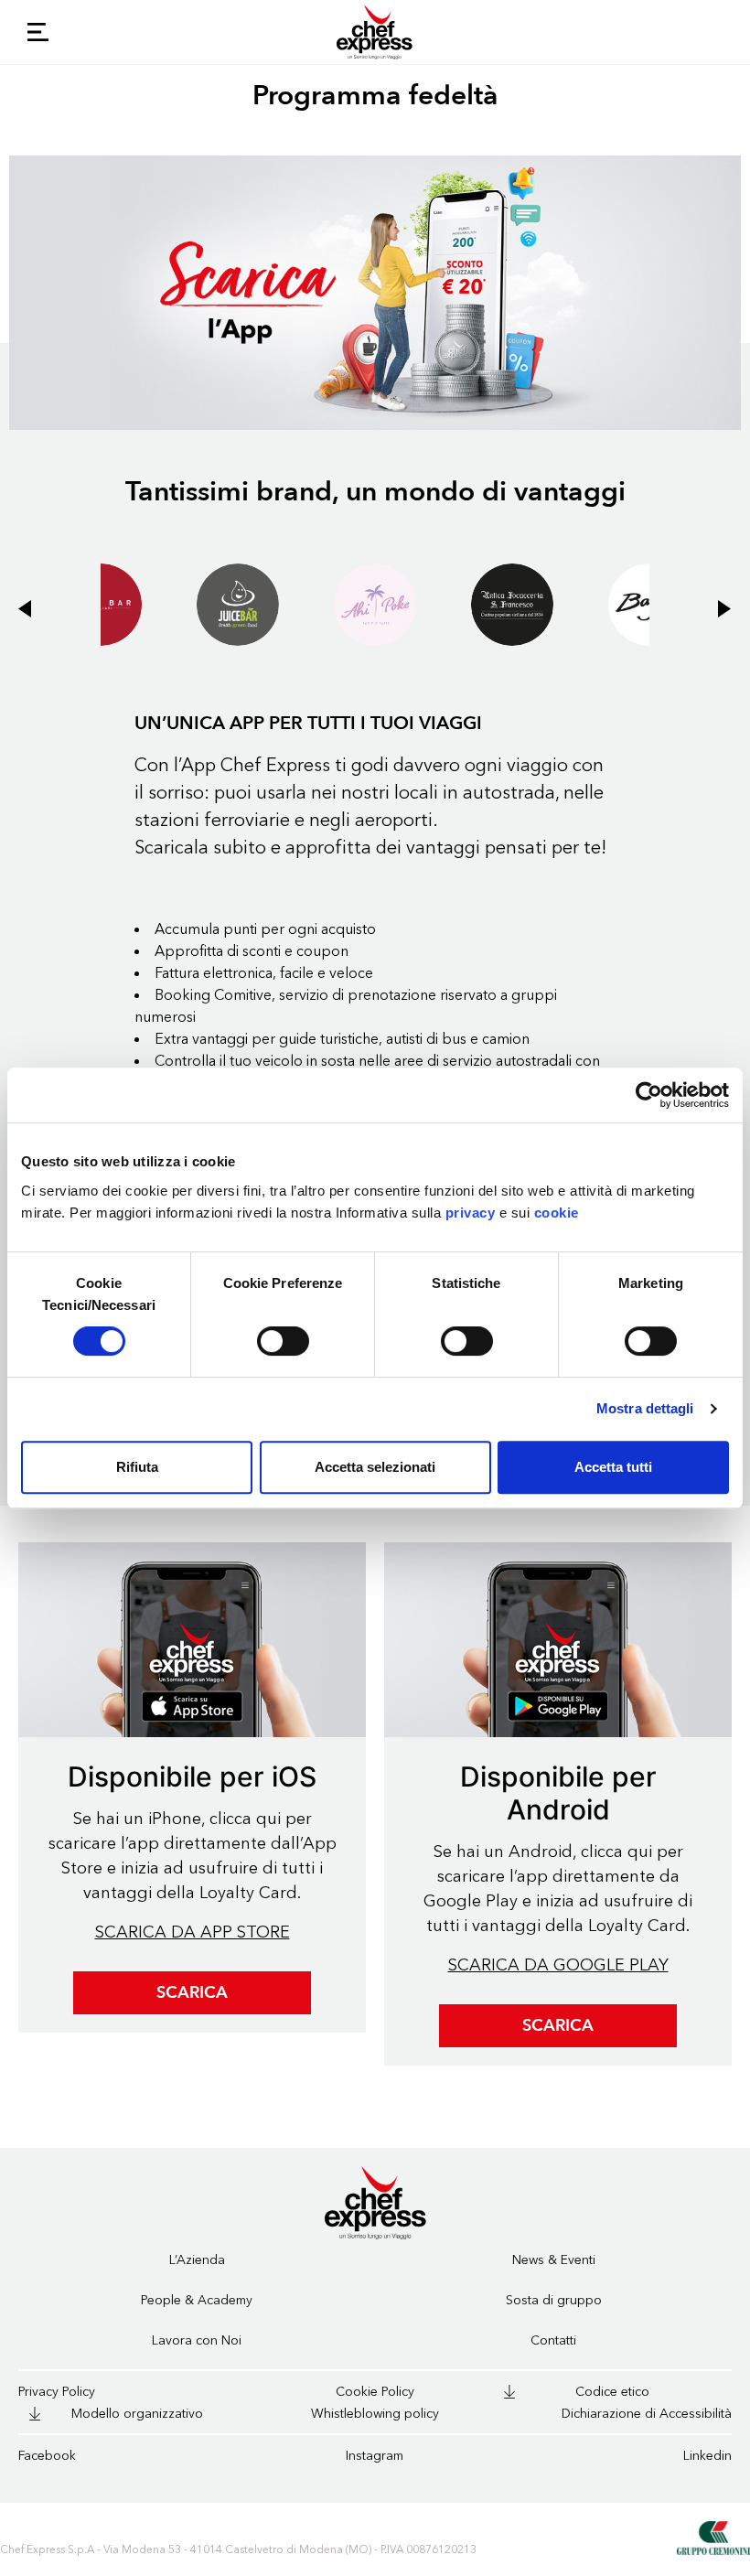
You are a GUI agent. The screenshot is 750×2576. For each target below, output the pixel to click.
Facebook (47, 2456)
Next (695, 596)
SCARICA (192, 1993)
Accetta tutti (613, 1467)
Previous (55, 596)
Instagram (375, 2456)
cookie (557, 1213)
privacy (471, 1213)
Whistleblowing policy (375, 2414)
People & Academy (197, 2300)
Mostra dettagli (645, 1408)
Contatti (553, 2340)
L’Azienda (197, 2260)
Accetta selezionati (375, 1467)
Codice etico (612, 2392)
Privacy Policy (57, 2392)
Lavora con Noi (197, 2340)
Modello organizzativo (137, 2414)
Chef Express (375, 32)
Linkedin (707, 2456)
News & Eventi (554, 2260)
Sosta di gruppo (554, 2300)
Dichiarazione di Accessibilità (647, 2414)
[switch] (283, 1341)
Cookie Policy (375, 2392)
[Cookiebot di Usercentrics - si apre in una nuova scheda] (649, 1095)
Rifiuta (137, 1467)
